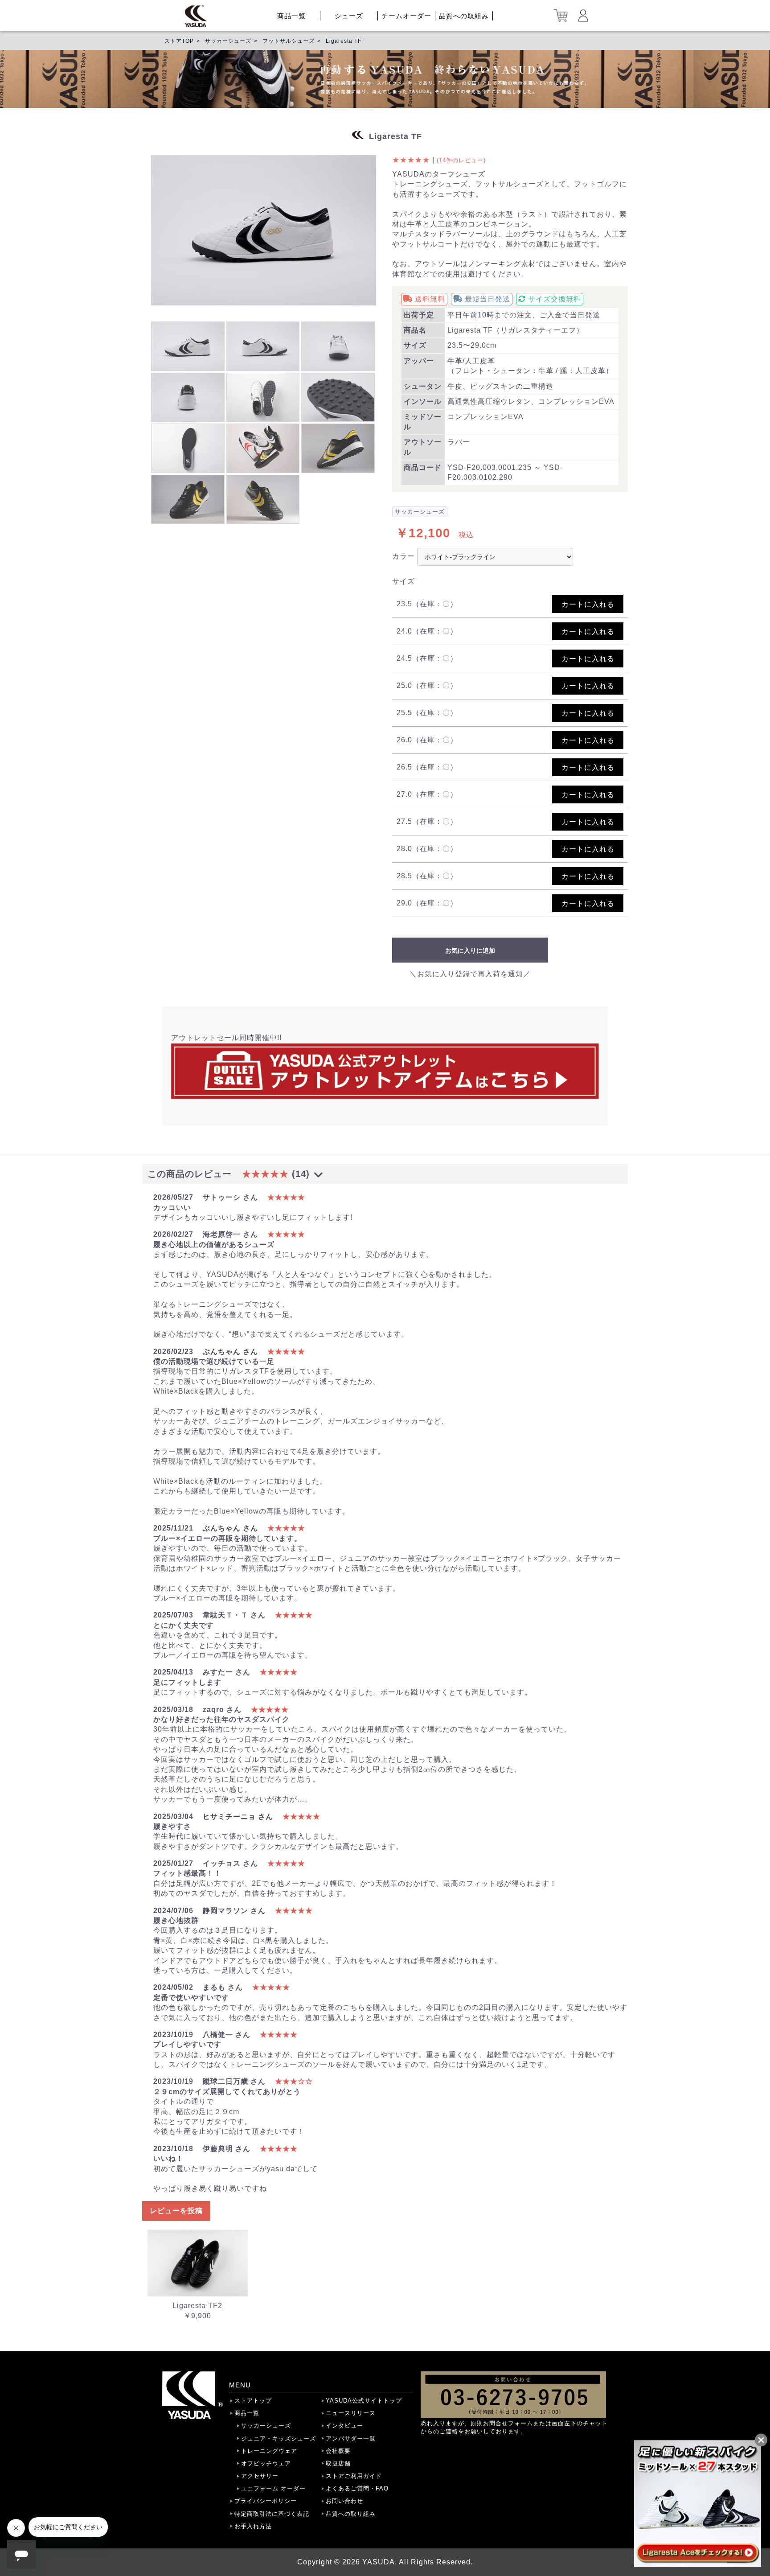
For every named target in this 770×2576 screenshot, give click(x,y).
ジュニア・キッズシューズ (279, 2438)
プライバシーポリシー (266, 2501)
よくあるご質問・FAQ (357, 2488)
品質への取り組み (351, 2514)
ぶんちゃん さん (230, 1352)
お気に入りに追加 (470, 951)
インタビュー (344, 2426)
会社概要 (338, 2451)
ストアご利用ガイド (354, 2476)
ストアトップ (253, 2401)
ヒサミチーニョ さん (238, 1817)
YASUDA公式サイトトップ (364, 2401)
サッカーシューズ (228, 41)
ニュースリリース (351, 2413)
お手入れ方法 (253, 2526)
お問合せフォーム (508, 2423)
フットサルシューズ (289, 41)
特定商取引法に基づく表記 (272, 2514)
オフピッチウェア (266, 2463)
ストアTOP (179, 41)
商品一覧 (291, 16)
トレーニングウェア (269, 2451)
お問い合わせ (344, 2501)
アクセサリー (260, 2476)
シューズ (349, 16)
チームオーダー (406, 16)
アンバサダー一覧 (351, 2438)
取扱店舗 (338, 2463)
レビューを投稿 (176, 2211)
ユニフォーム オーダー (273, 2488)
